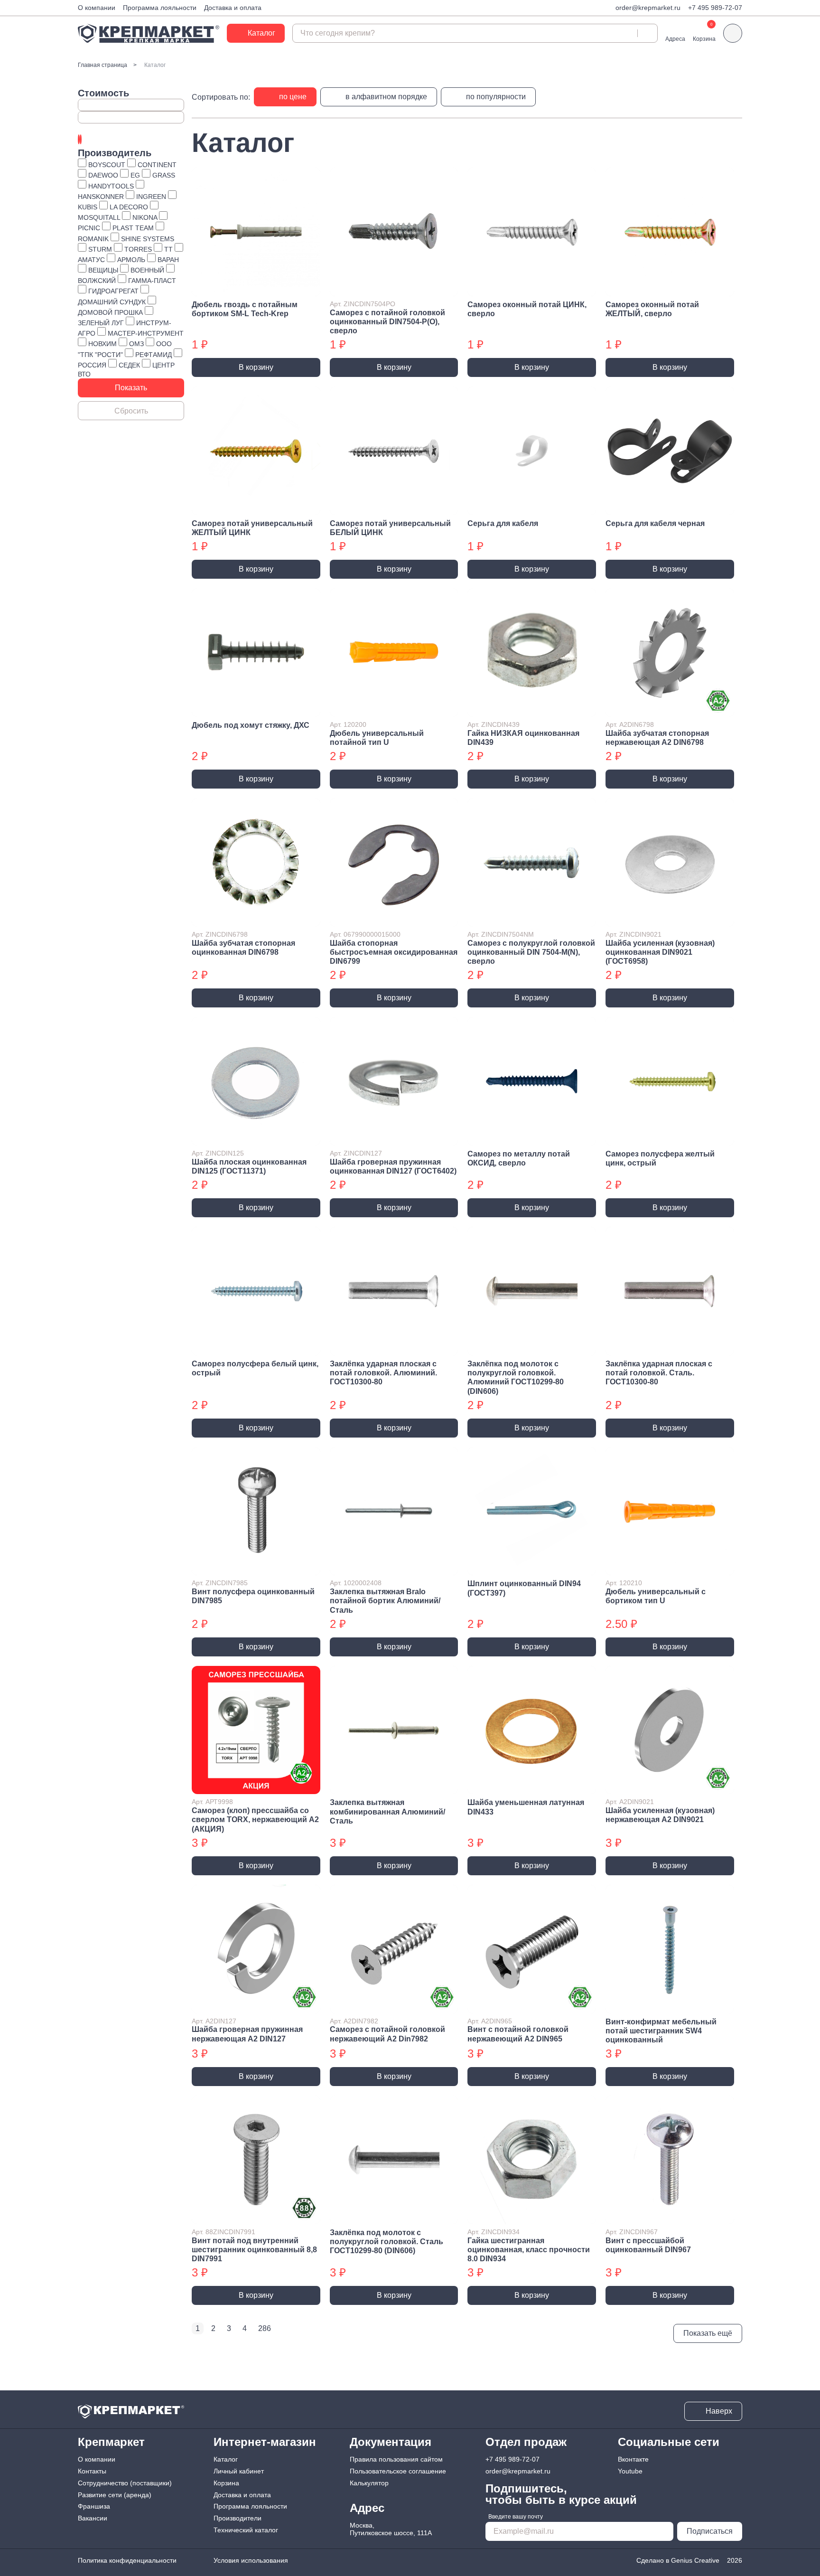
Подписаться (710, 2531)
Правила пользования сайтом (396, 2459)
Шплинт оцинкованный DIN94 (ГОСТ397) (524, 1588)
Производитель (115, 153)
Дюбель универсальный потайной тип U (377, 738)
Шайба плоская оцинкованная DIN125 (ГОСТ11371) (249, 1166)
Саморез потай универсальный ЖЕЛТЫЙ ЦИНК (252, 528)
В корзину (256, 367)
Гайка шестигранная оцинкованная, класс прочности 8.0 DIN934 (529, 2250)
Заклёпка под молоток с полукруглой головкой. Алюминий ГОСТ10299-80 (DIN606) (516, 1377)
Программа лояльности (160, 8)
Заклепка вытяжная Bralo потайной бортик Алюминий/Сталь (385, 1601)
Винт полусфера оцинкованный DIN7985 (253, 1596)
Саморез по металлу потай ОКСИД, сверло (519, 1158)
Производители (238, 2518)
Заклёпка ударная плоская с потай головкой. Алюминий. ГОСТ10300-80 (383, 1373)
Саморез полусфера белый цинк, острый (255, 1368)
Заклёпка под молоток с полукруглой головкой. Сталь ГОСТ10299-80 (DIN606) (387, 2242)
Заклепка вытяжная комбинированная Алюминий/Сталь (387, 1811)
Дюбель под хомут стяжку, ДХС (251, 725)
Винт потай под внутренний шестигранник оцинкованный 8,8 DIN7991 (254, 2250)
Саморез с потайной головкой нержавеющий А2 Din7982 (387, 2034)
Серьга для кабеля (503, 523)
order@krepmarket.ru (648, 8)
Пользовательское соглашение (398, 2471)
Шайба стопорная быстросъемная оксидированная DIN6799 (394, 952)
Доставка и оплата (233, 8)
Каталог (226, 2459)
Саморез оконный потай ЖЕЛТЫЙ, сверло (652, 309)
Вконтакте (633, 2459)
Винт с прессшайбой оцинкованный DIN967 (648, 2245)
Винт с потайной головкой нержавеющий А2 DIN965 (518, 2034)
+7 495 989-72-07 (715, 8)
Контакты (92, 2471)
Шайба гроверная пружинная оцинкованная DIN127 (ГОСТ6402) (393, 1166)
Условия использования (251, 2560)
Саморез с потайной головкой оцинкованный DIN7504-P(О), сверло (387, 322)
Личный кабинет (239, 2471)
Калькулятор (369, 2483)
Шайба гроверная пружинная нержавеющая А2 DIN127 (247, 2034)
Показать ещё (708, 2333)
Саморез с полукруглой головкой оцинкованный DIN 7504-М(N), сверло (531, 952)
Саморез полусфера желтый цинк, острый (660, 1158)
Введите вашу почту (516, 2517)
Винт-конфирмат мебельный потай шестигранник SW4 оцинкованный (661, 2031)
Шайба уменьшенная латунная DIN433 (526, 1807)
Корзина (226, 2483)
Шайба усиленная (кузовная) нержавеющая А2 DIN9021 (660, 1815)
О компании (97, 8)
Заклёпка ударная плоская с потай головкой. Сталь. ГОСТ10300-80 (659, 1373)
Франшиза (94, 2506)
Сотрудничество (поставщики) (125, 2483)
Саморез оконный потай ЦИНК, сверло (527, 309)
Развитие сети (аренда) (115, 2495)
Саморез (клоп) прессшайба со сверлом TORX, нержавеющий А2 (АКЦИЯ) (255, 1819)
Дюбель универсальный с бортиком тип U (656, 1596)
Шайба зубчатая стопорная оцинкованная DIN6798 (243, 948)
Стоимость (103, 93)
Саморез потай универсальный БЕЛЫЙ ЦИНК (390, 528)
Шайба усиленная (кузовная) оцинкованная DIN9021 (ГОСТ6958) (660, 952)
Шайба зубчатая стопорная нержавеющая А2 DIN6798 (657, 738)
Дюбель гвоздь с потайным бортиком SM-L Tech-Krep (245, 309)
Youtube (630, 2471)
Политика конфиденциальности (127, 2560)
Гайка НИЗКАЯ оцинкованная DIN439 (523, 738)
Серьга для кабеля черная (655, 523)
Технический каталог (246, 2530)
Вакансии (93, 2518)
